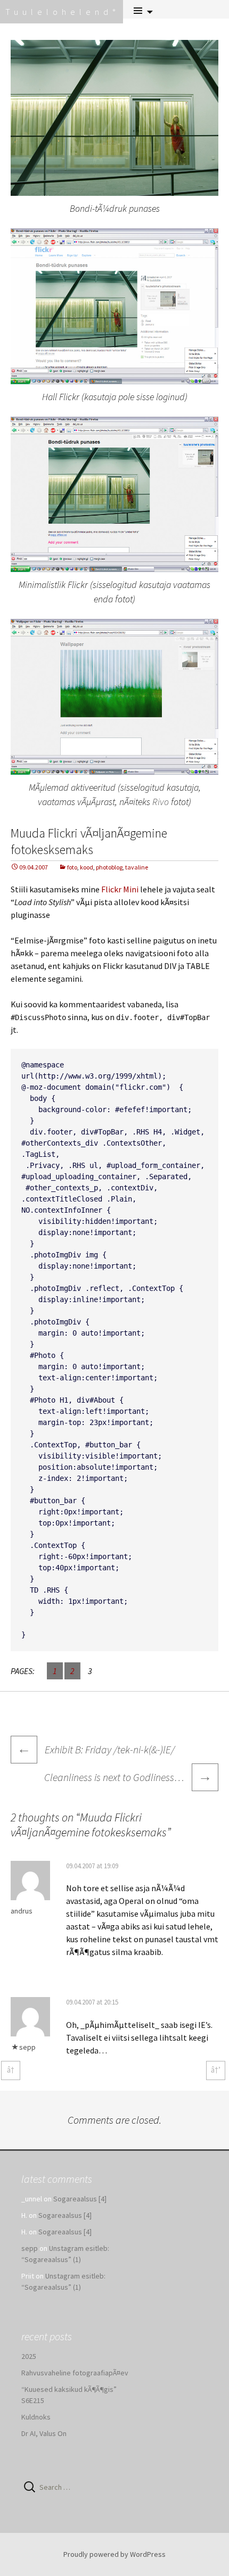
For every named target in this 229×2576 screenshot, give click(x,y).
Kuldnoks (36, 2417)
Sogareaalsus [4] (80, 2199)
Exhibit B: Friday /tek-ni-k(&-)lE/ (96, 1749)
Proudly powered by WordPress (114, 2554)
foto (72, 867)
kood (87, 867)
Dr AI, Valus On (44, 2433)
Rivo (161, 802)
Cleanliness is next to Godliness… (128, 1776)
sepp (27, 2047)
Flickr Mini (120, 889)
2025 (29, 2356)
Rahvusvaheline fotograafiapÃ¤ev (75, 2373)
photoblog (109, 867)
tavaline (137, 867)
